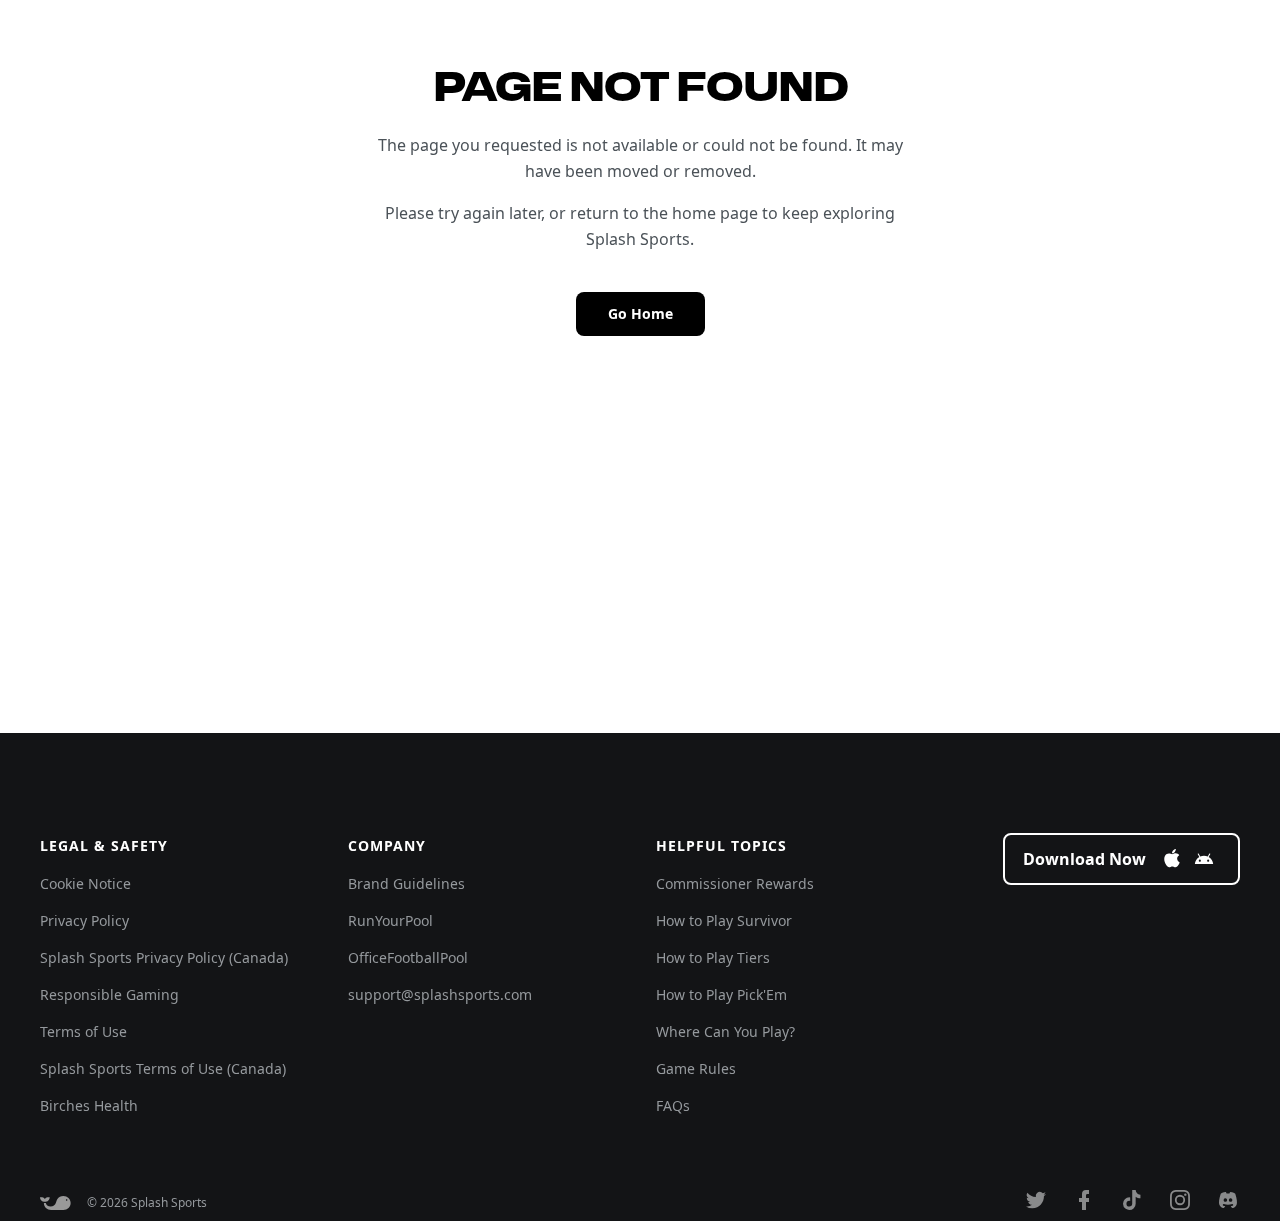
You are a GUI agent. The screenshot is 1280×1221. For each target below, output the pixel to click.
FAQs (673, 1105)
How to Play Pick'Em (721, 994)
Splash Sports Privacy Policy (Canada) (164, 957)
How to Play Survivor (724, 920)
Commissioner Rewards (735, 883)
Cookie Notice (85, 883)
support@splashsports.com (440, 994)
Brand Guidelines (406, 883)
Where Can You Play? (725, 1031)
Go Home (640, 313)
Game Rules (696, 1068)
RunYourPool (390, 920)
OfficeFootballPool (408, 957)
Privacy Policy (84, 920)
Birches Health (89, 1105)
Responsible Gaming (109, 994)
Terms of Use (83, 1031)
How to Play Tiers (713, 957)
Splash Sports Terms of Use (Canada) (163, 1068)
